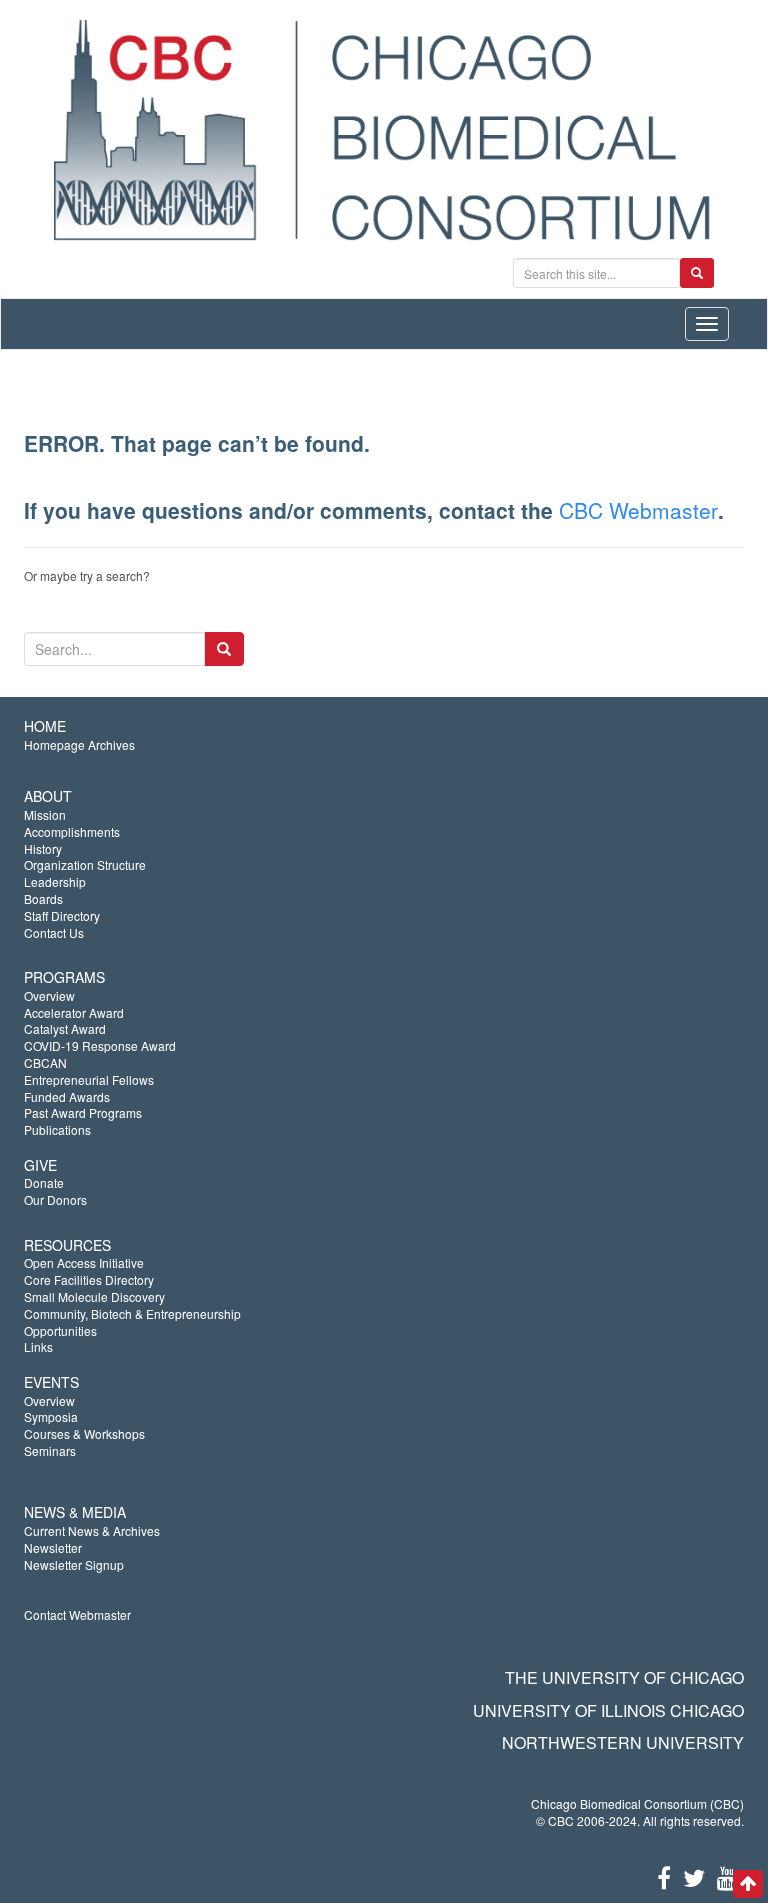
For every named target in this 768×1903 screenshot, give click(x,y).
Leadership (55, 881)
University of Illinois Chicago (608, 1710)
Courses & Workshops (84, 1433)
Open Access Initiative (84, 1262)
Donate (44, 1182)
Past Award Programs (83, 1112)
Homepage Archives (79, 744)
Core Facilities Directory (89, 1279)
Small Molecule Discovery (94, 1296)
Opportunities (60, 1330)
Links (38, 1346)
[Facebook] (664, 1876)
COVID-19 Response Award (100, 1045)
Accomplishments (72, 831)
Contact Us (54, 932)
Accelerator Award (74, 1012)
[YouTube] (727, 1876)
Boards (43, 898)
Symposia (51, 1416)
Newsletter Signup (74, 1564)
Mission (45, 814)
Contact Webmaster (77, 1614)
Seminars (50, 1450)
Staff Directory (62, 915)
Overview (49, 995)
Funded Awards (67, 1096)
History (43, 848)
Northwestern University (623, 1742)
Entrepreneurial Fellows (89, 1079)
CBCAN (45, 1062)
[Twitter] (694, 1876)
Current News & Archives (92, 1530)
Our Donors (55, 1199)
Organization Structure (85, 864)
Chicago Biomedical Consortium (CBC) (637, 1803)
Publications (57, 1129)
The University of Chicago (624, 1677)
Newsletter (53, 1547)
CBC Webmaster (638, 510)
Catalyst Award (65, 1028)
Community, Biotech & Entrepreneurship (132, 1313)
